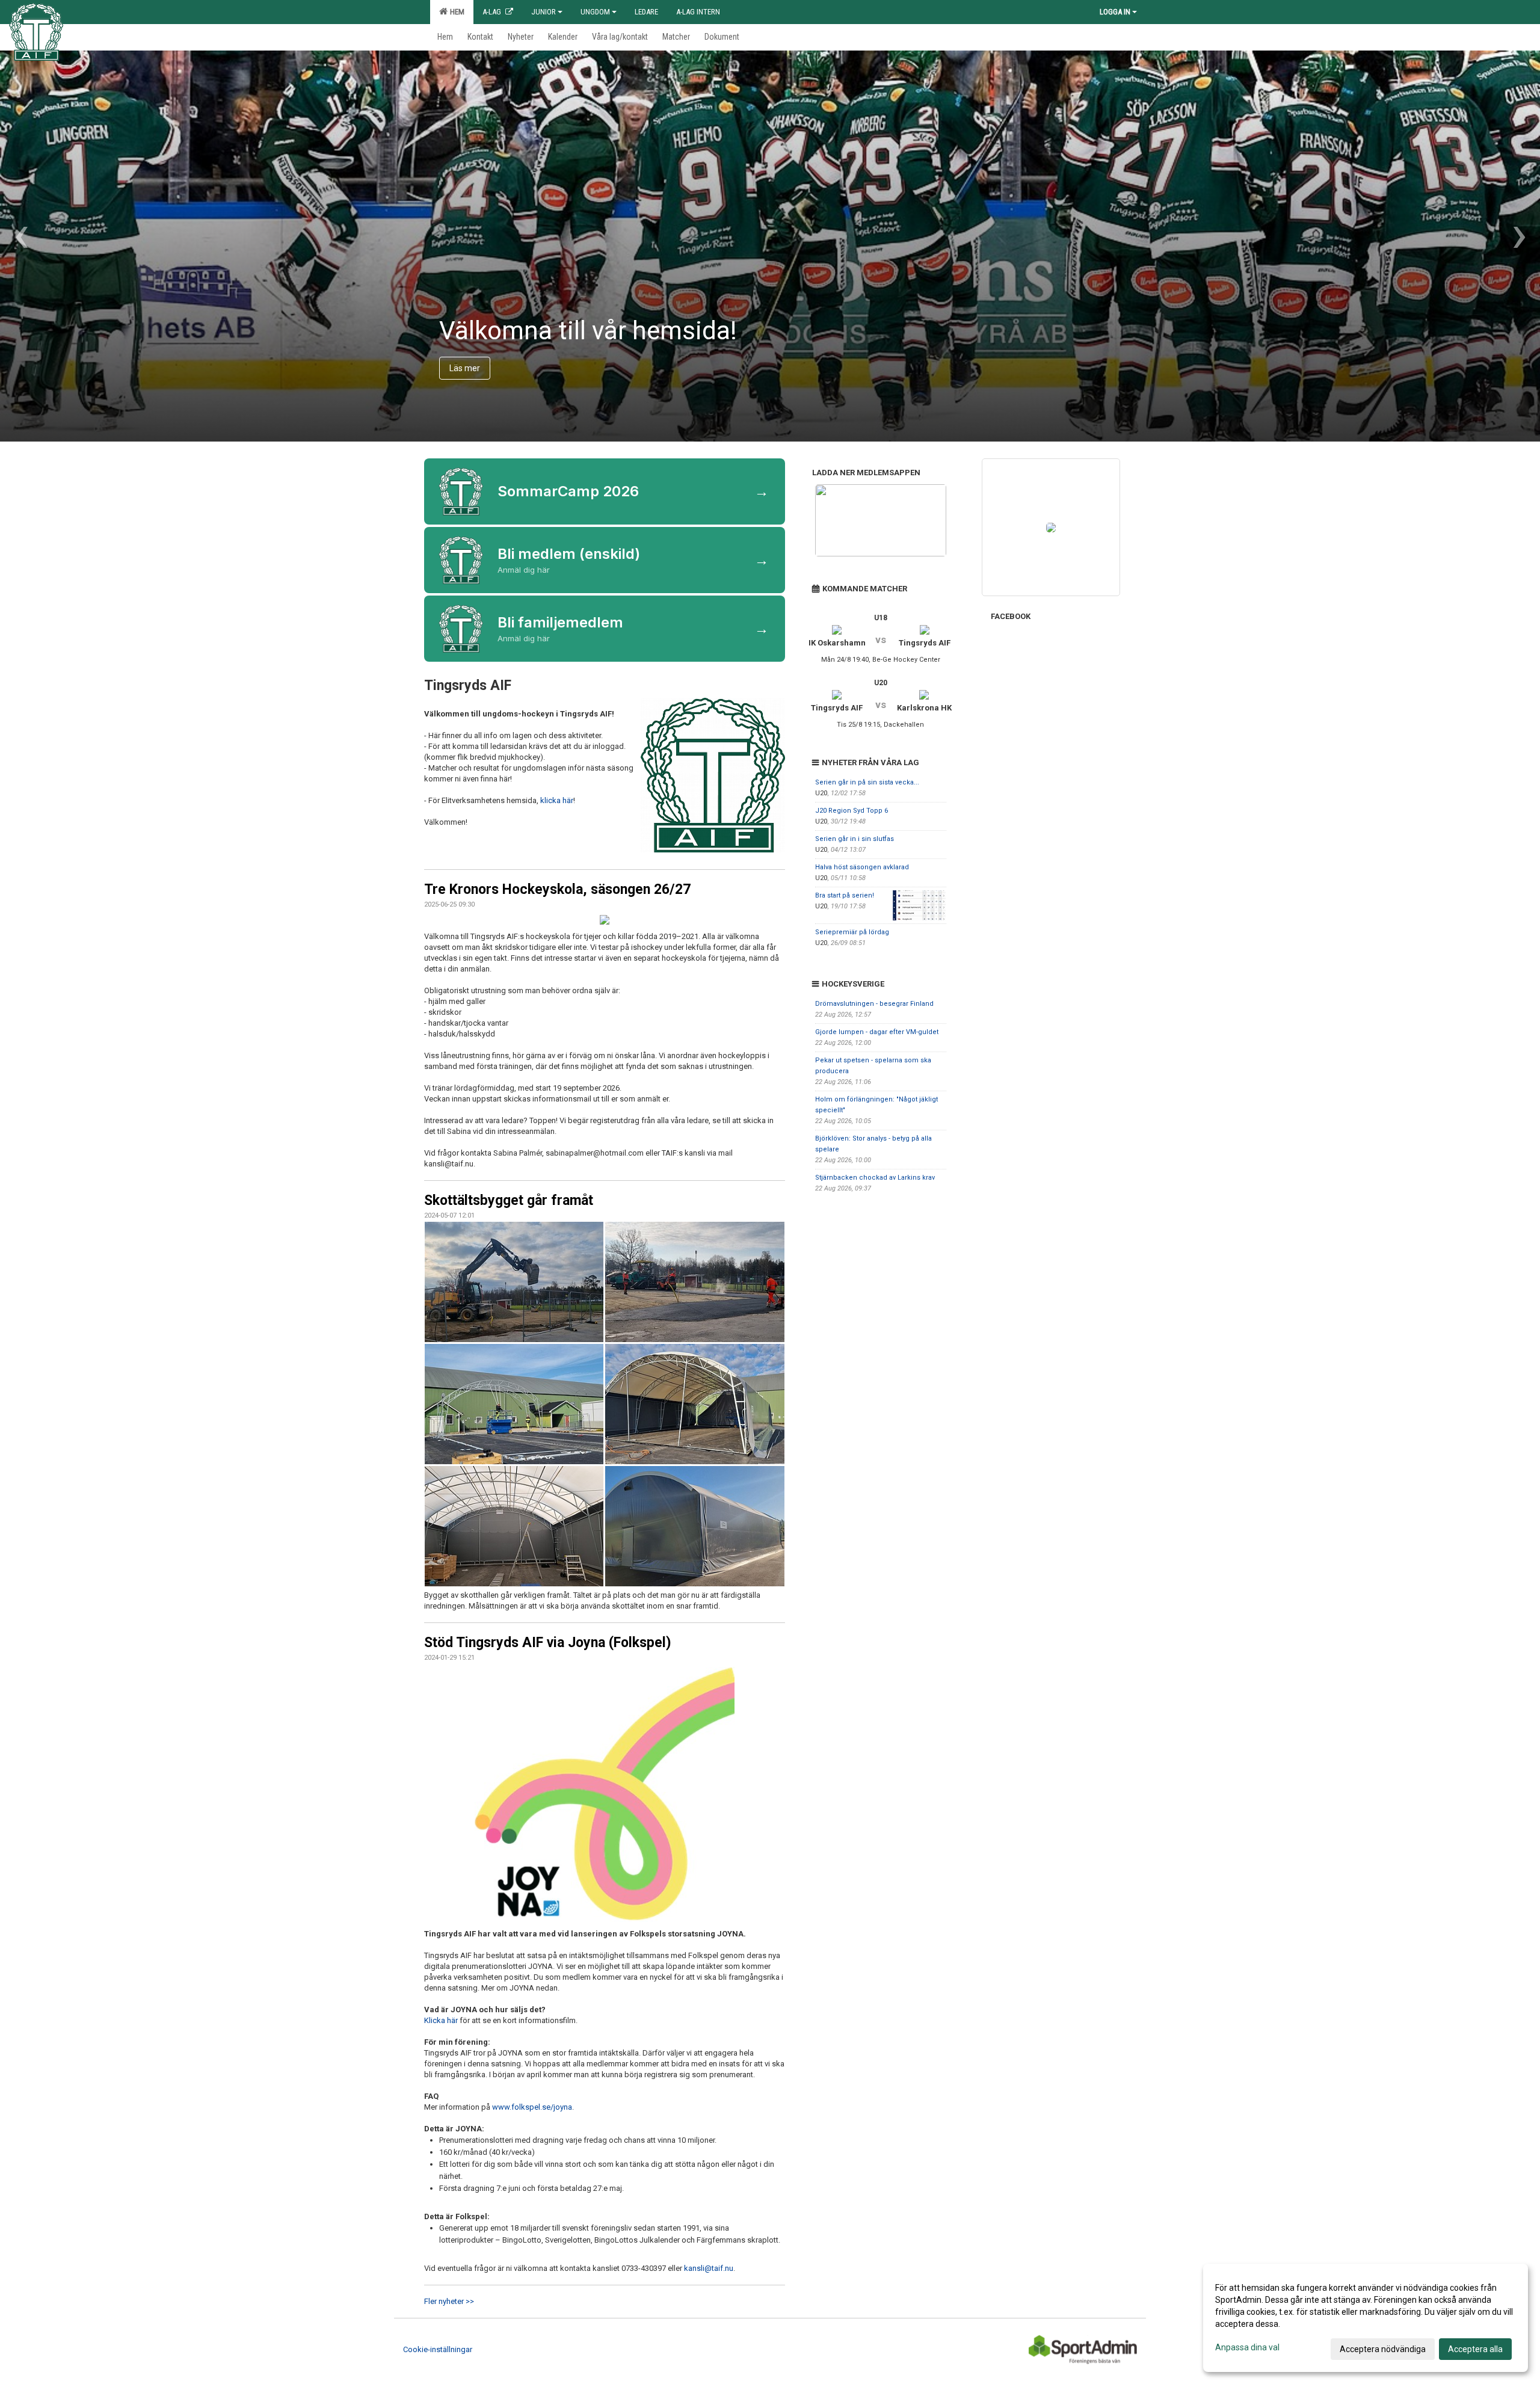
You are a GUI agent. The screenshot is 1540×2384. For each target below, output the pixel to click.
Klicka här (441, 2020)
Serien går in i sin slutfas (855, 839)
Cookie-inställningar (438, 2349)
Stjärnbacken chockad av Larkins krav (875, 1178)
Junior (544, 12)
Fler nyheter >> (449, 2301)
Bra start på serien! (845, 895)
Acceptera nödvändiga (1383, 2349)
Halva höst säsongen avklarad (862, 867)
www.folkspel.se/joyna (532, 2107)
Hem (455, 12)
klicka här (557, 800)
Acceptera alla (1475, 2349)
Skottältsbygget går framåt (509, 1200)
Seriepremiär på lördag (852, 932)
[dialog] (1366, 2318)
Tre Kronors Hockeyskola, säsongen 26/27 (557, 889)
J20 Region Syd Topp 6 (852, 811)
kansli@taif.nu (709, 2268)
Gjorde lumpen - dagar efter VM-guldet (877, 1032)
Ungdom (595, 12)
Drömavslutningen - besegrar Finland (874, 1004)
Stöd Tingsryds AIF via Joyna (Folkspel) (548, 1643)
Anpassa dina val (1247, 2347)
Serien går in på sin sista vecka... (867, 782)
